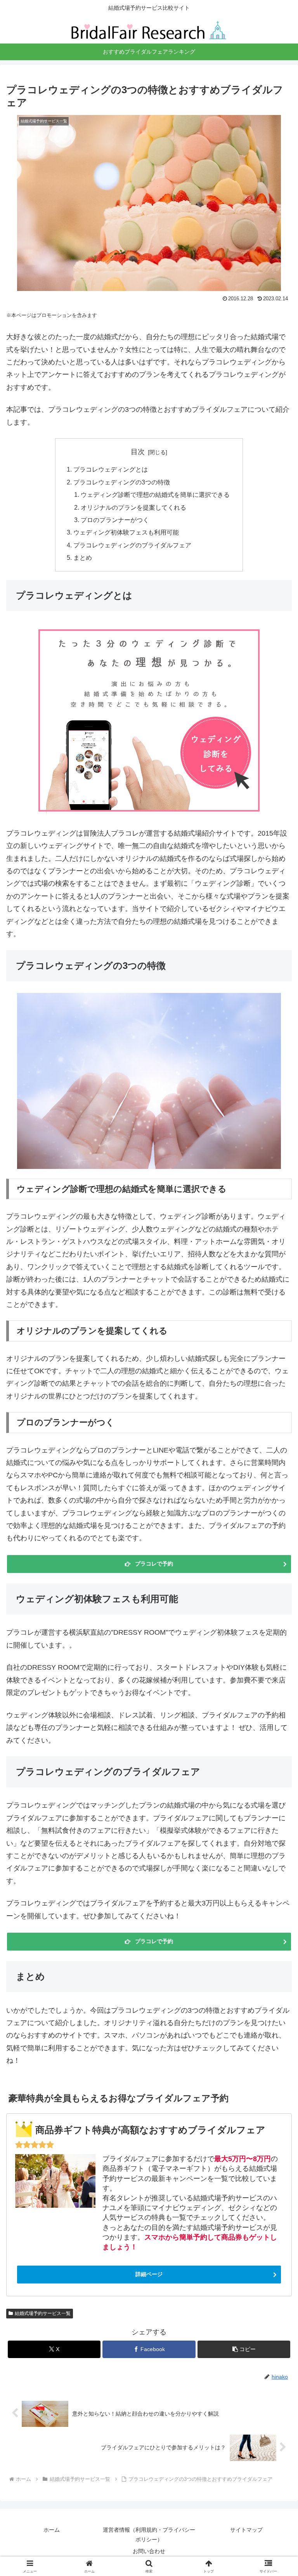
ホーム (52, 2530)
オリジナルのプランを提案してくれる (133, 507)
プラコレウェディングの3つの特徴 (122, 482)
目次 (138, 452)
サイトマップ (246, 2530)
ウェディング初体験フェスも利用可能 (126, 532)
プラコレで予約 (154, 1564)
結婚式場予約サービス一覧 (43, 2313)
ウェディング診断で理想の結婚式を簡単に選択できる (155, 495)
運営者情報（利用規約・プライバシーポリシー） (149, 2535)
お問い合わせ (149, 2551)
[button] (244, 2349)
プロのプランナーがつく (115, 520)
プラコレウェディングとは (111, 469)
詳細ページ (149, 2274)
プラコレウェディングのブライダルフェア (132, 545)
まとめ (83, 557)
